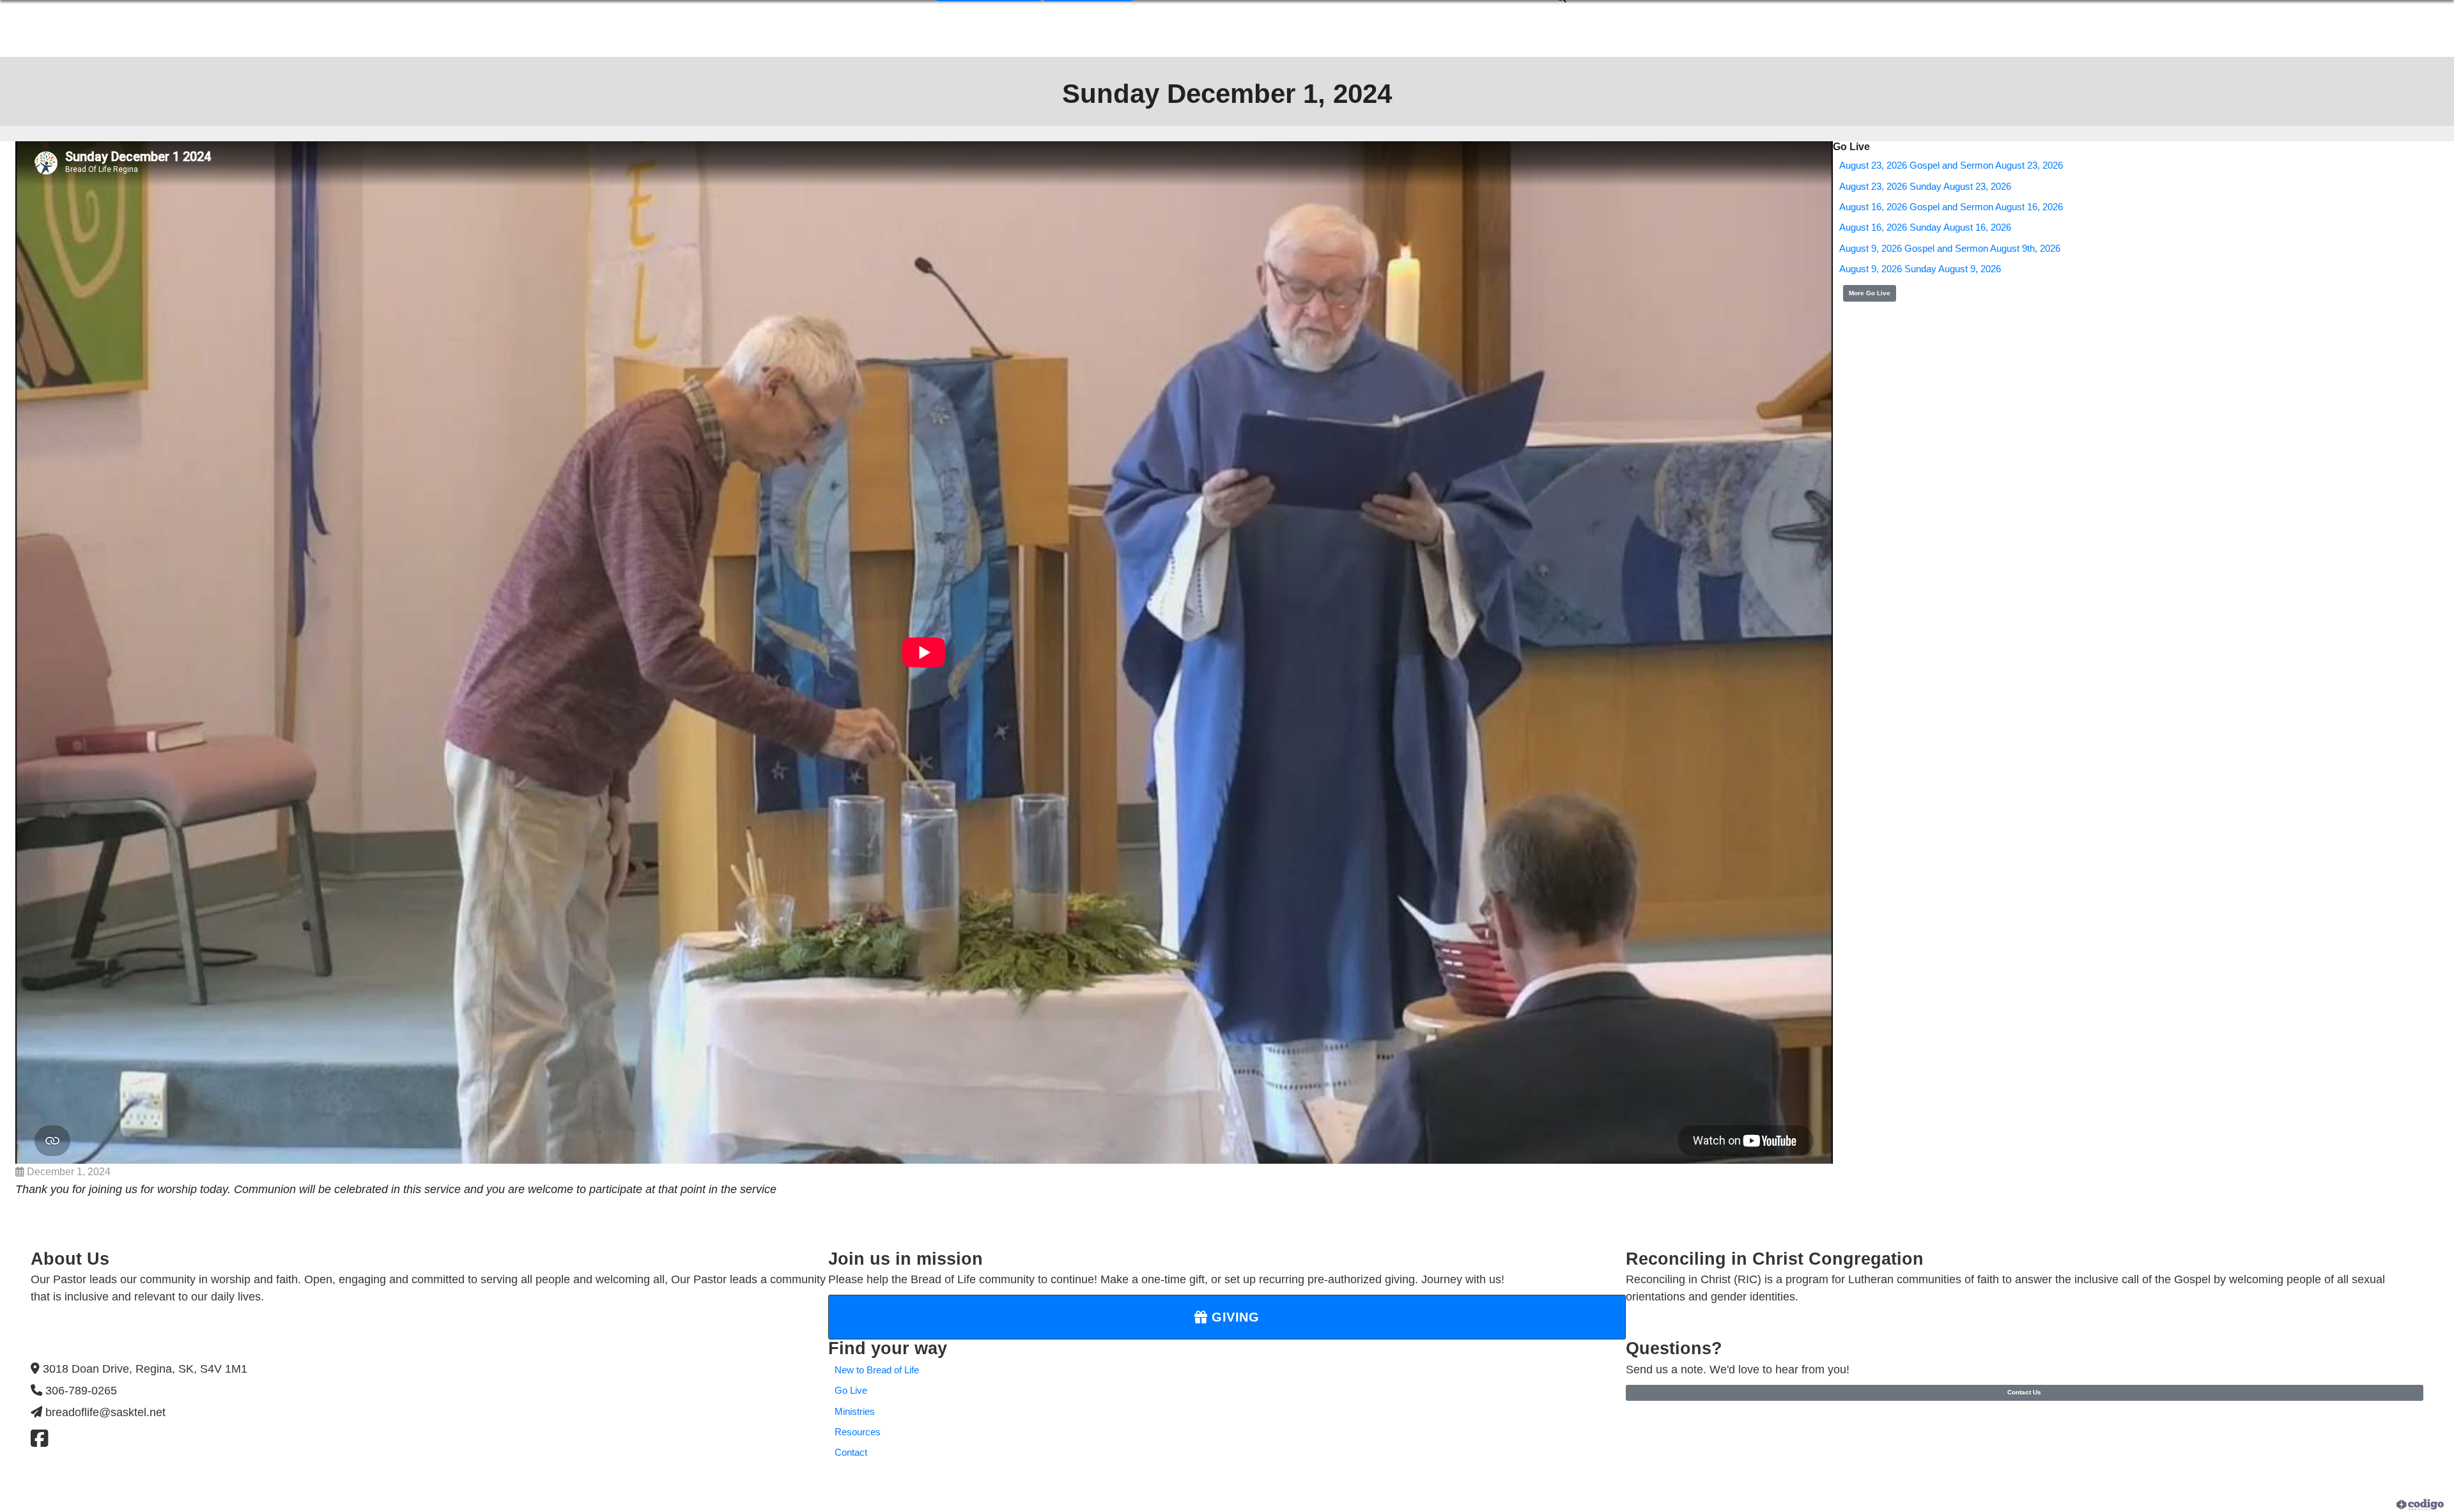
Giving (1234, 1317)
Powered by (2373, 1504)
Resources (858, 1432)
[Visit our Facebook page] (39, 1439)
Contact (851, 1453)
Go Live (851, 1391)
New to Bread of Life (877, 1370)
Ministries (855, 1412)
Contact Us (2024, 1392)
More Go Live (1870, 293)
